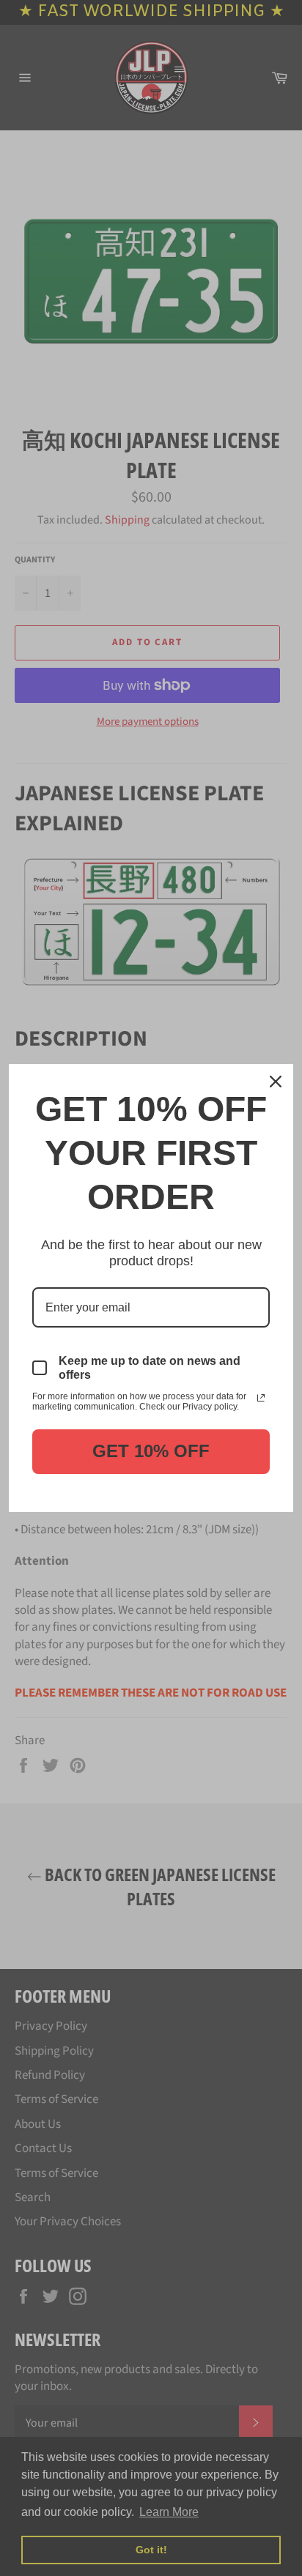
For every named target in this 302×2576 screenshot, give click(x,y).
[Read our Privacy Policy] (261, 1398)
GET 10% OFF (151, 1451)
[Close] (276, 1082)
